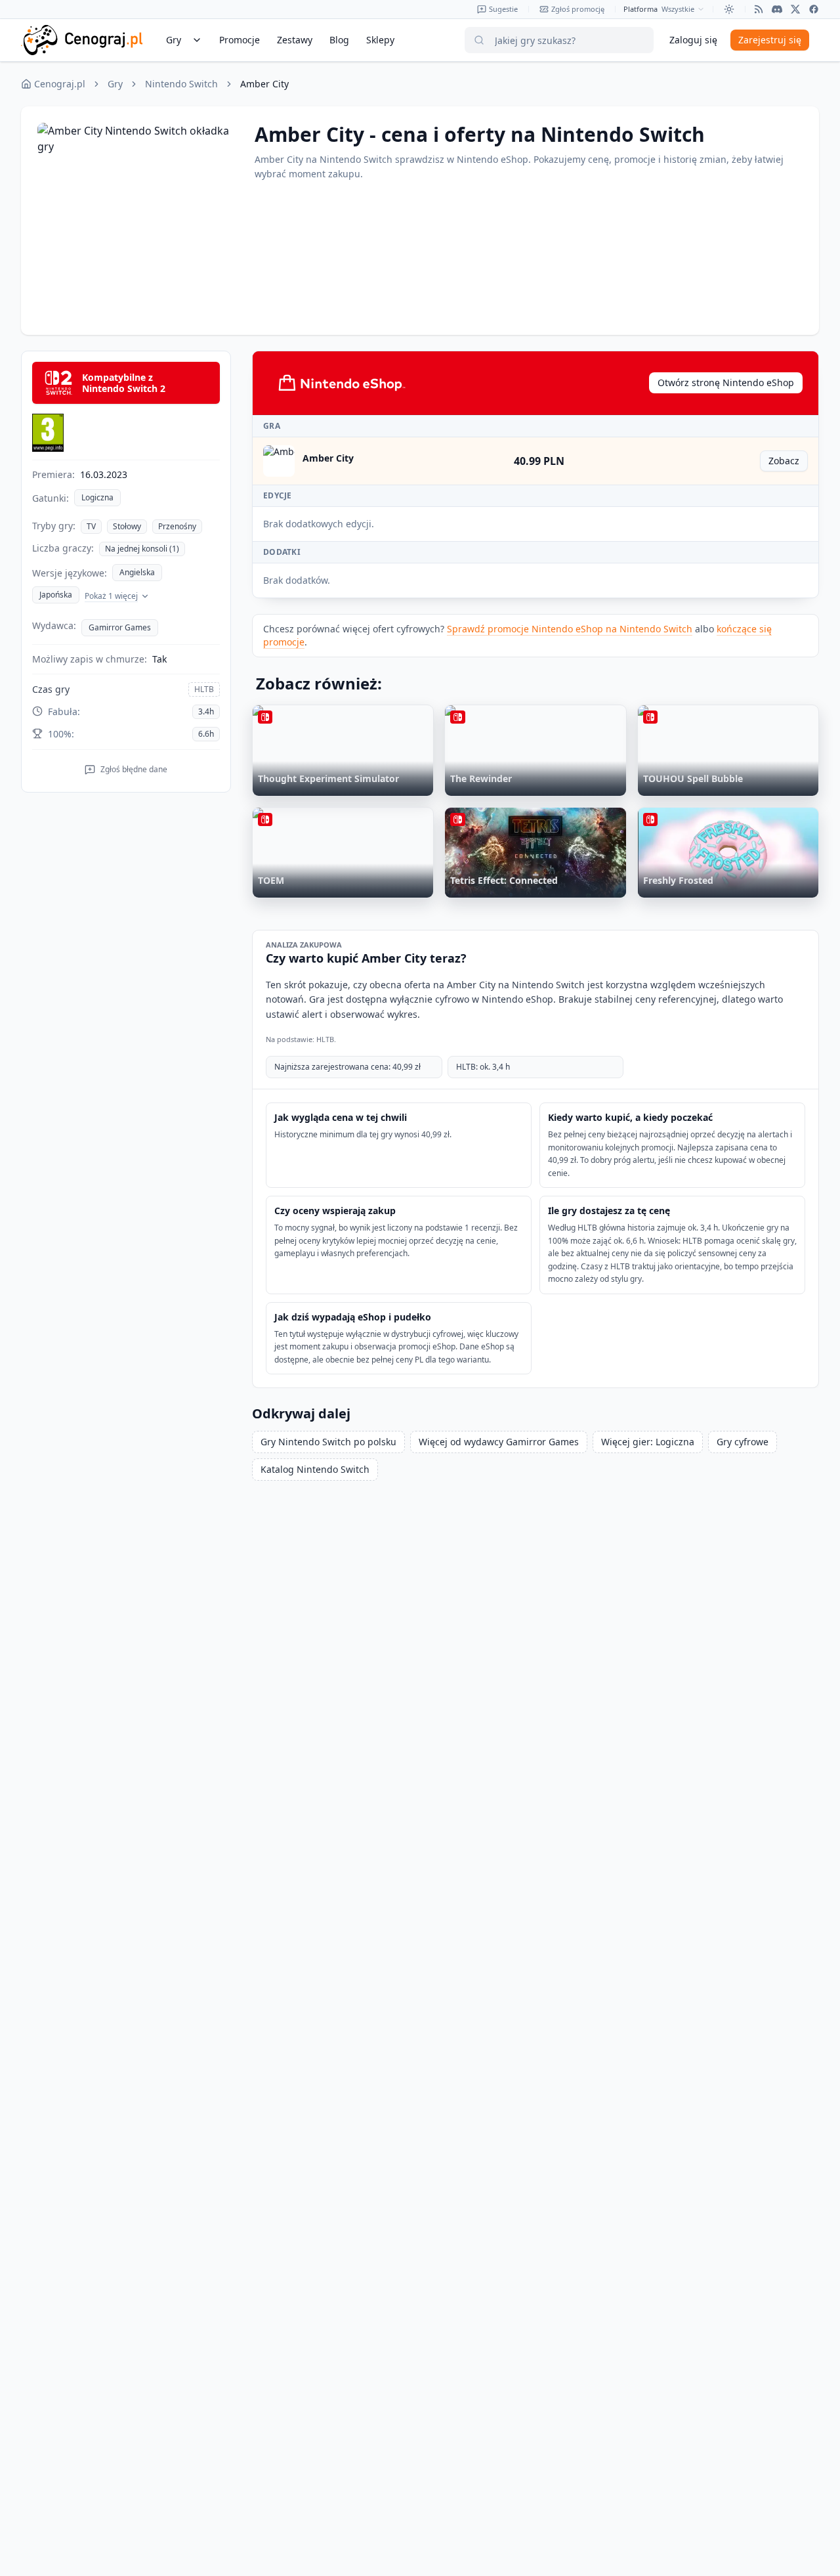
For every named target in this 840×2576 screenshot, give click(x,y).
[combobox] (683, 9)
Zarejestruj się (770, 40)
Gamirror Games (120, 627)
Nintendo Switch (181, 84)
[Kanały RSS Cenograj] (759, 9)
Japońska (56, 595)
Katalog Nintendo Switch (315, 1469)
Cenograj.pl (60, 84)
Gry (115, 84)
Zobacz (788, 463)
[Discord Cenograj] (777, 9)
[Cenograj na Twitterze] (795, 9)
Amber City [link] (264, 84)
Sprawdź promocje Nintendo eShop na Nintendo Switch (570, 629)
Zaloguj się (693, 40)
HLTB (204, 689)
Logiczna (97, 497)
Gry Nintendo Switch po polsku (328, 1442)
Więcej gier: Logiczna (648, 1442)
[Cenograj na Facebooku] (814, 9)
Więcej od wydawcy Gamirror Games (499, 1442)
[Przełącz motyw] (729, 9)
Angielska (137, 572)
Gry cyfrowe (743, 1442)
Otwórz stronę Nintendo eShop (726, 382)
